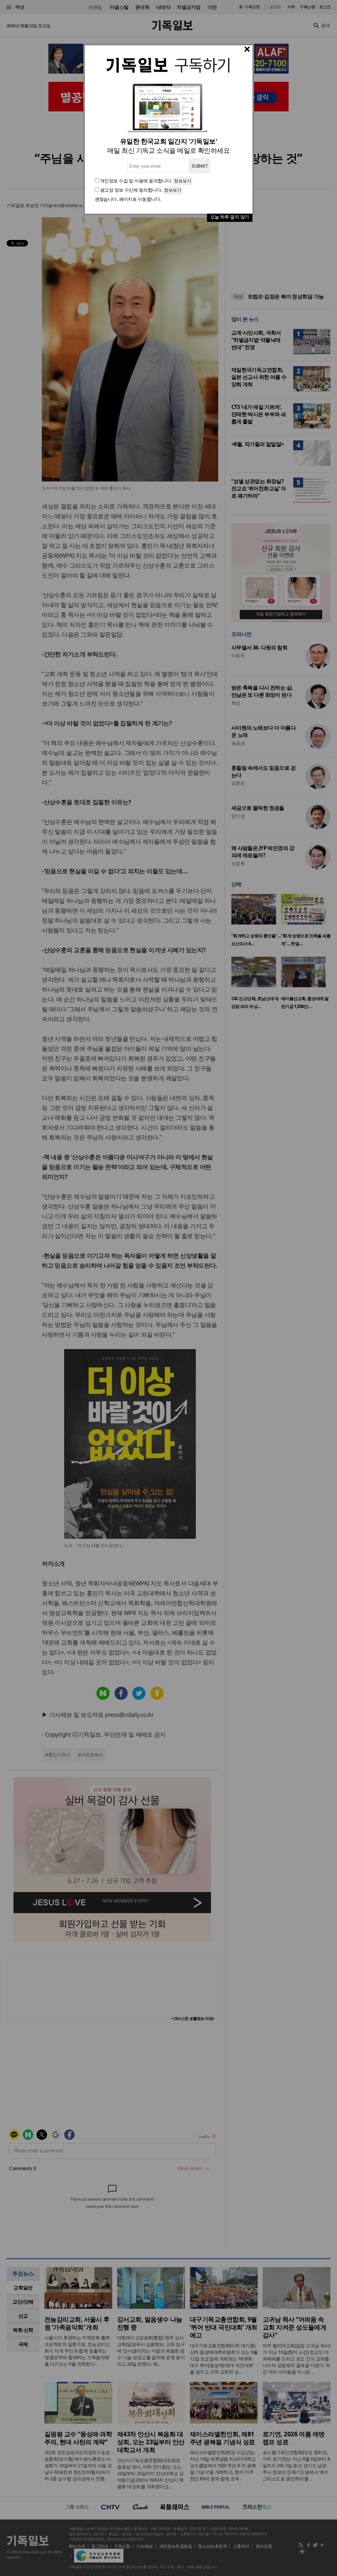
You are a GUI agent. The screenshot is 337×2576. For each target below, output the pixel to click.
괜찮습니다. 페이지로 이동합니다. (128, 199)
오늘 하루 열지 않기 (230, 217)
